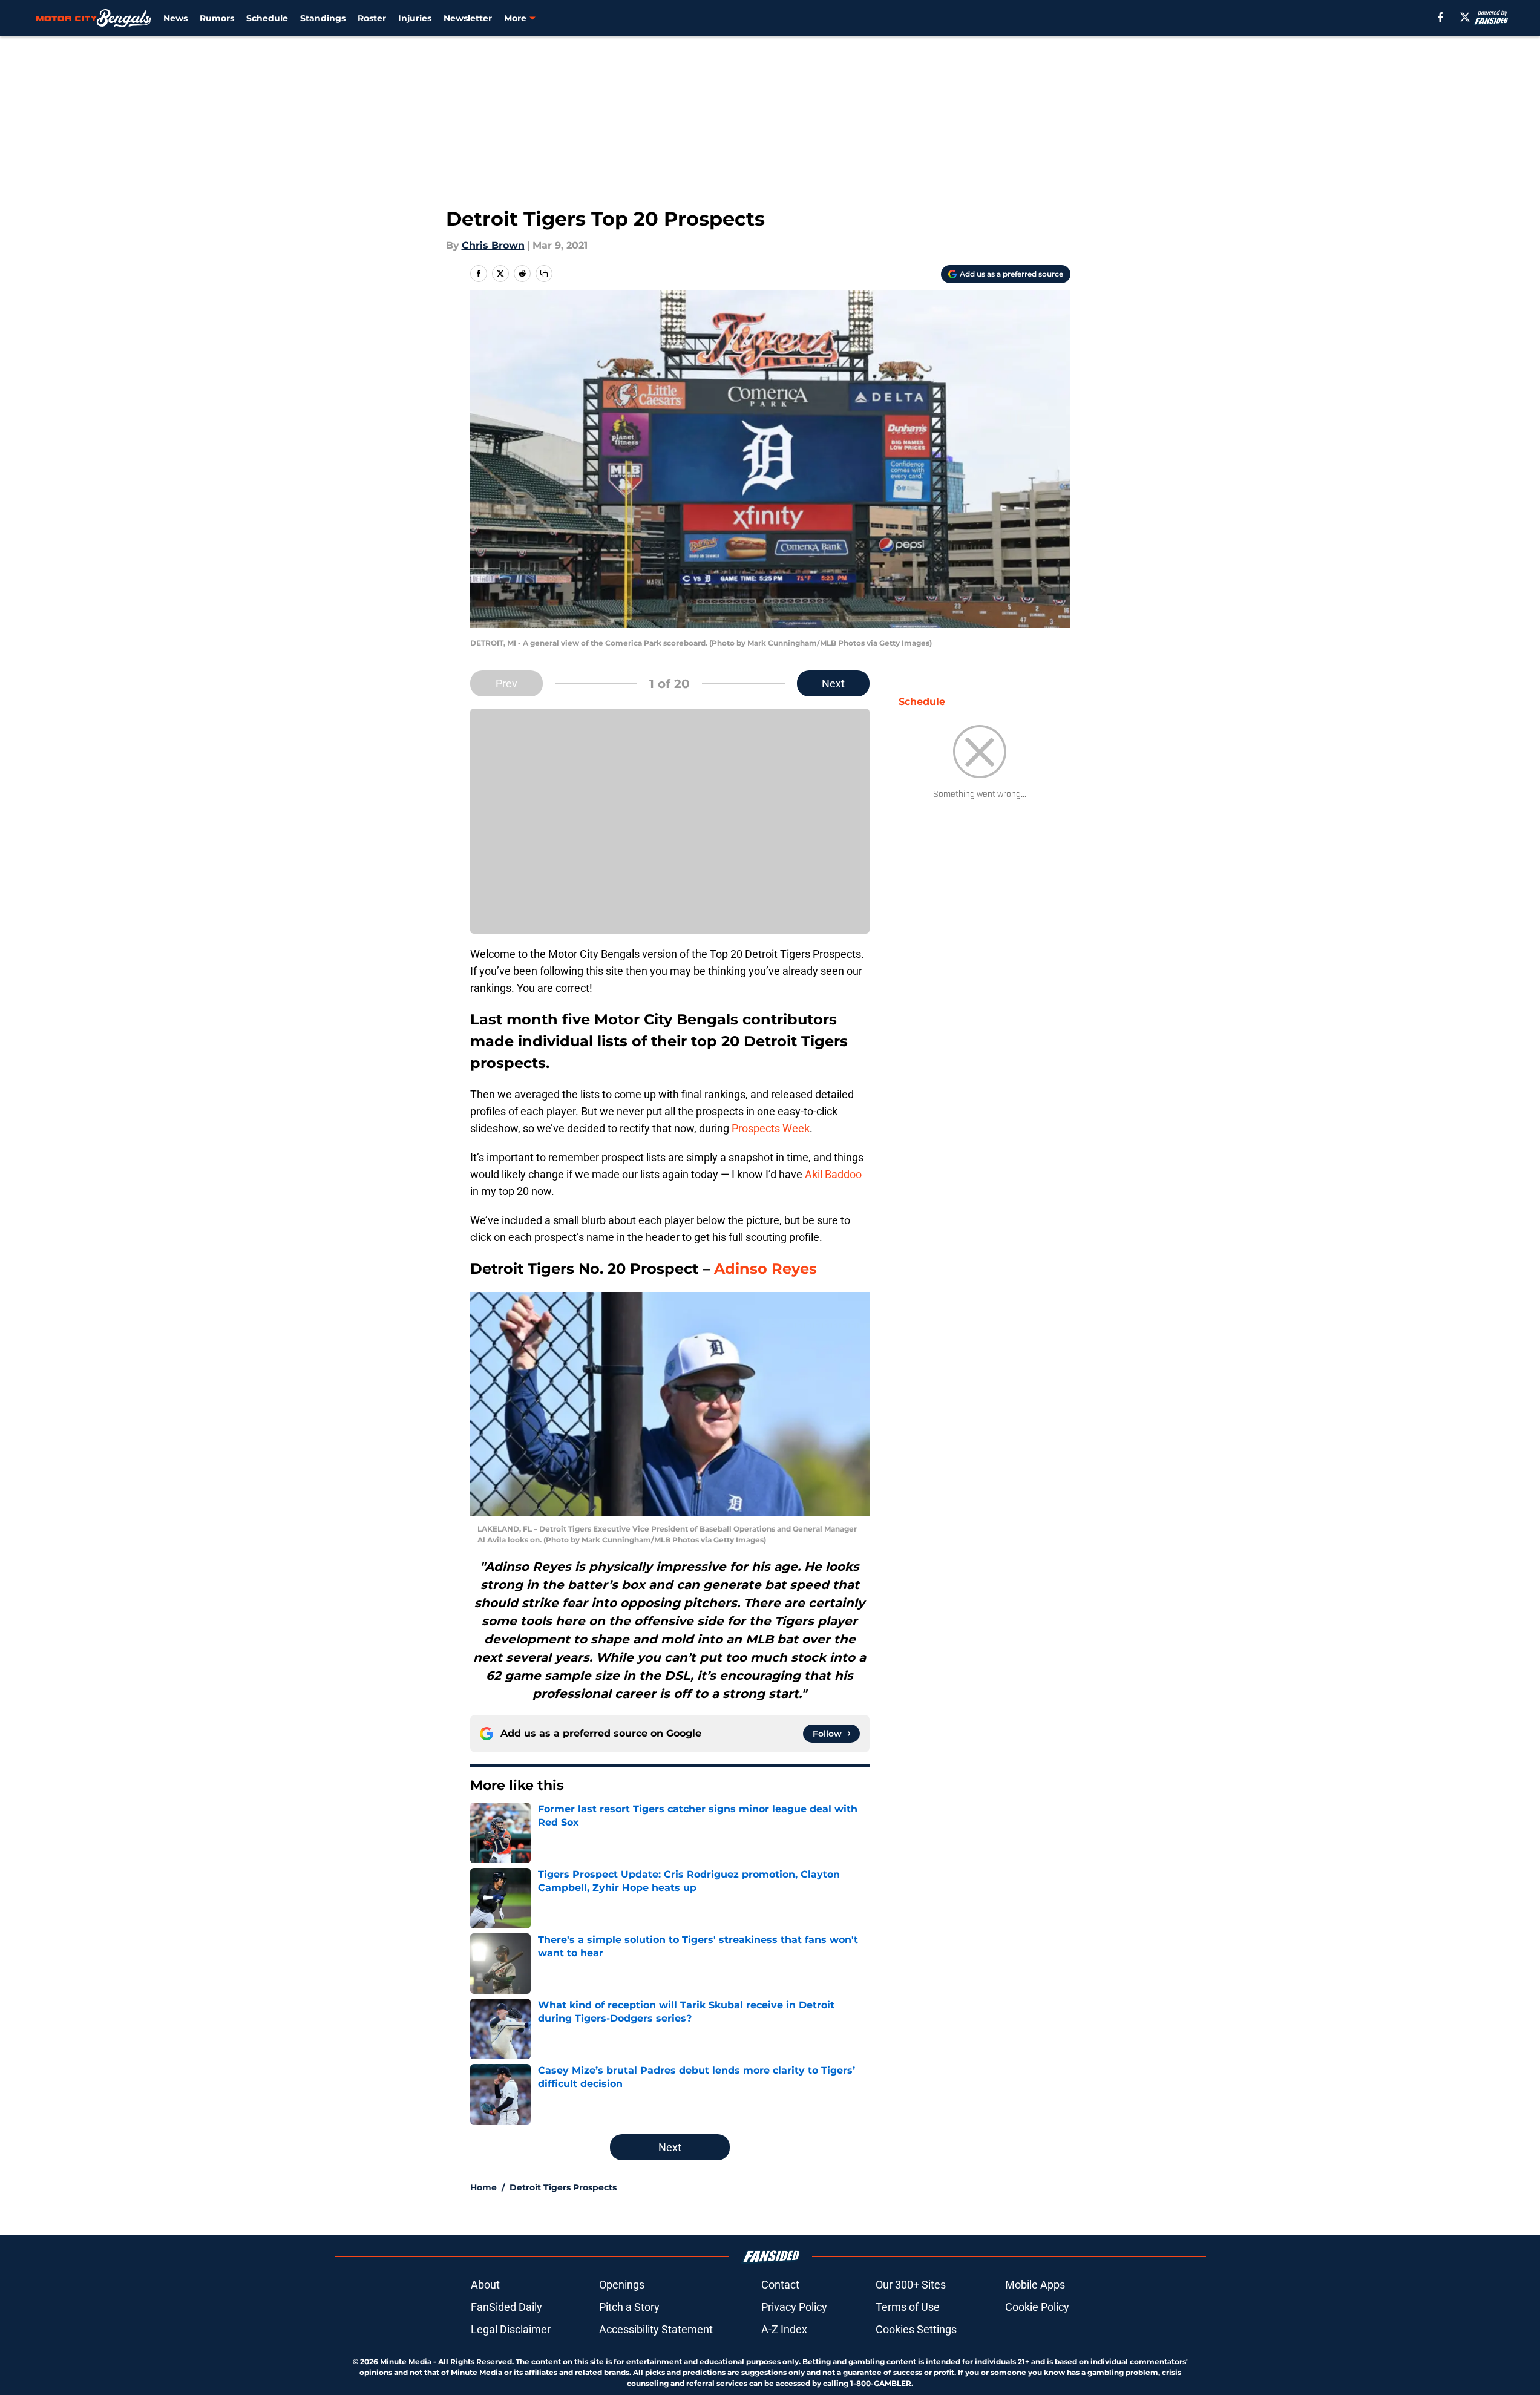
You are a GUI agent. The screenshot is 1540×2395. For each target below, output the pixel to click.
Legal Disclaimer (511, 2329)
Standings (323, 18)
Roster (372, 18)
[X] (1465, 17)
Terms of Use (908, 2307)
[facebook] (1440, 17)
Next (833, 683)
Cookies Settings (916, 2329)
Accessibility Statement (656, 2329)
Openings (622, 2285)
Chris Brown (493, 245)
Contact (780, 2285)
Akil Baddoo (833, 1174)
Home (483, 2187)
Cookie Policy (1037, 2307)
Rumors (217, 18)
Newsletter (468, 18)
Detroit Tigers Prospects (563, 2187)
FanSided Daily (506, 2307)
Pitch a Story (629, 2307)
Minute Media (406, 2361)
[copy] (544, 274)
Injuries (415, 18)
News (175, 18)
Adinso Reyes (765, 1269)
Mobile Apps (1035, 2285)
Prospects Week (771, 1128)
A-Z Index (784, 2329)
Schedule (267, 18)
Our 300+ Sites (911, 2285)
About (485, 2285)
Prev (506, 683)
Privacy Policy (794, 2307)
